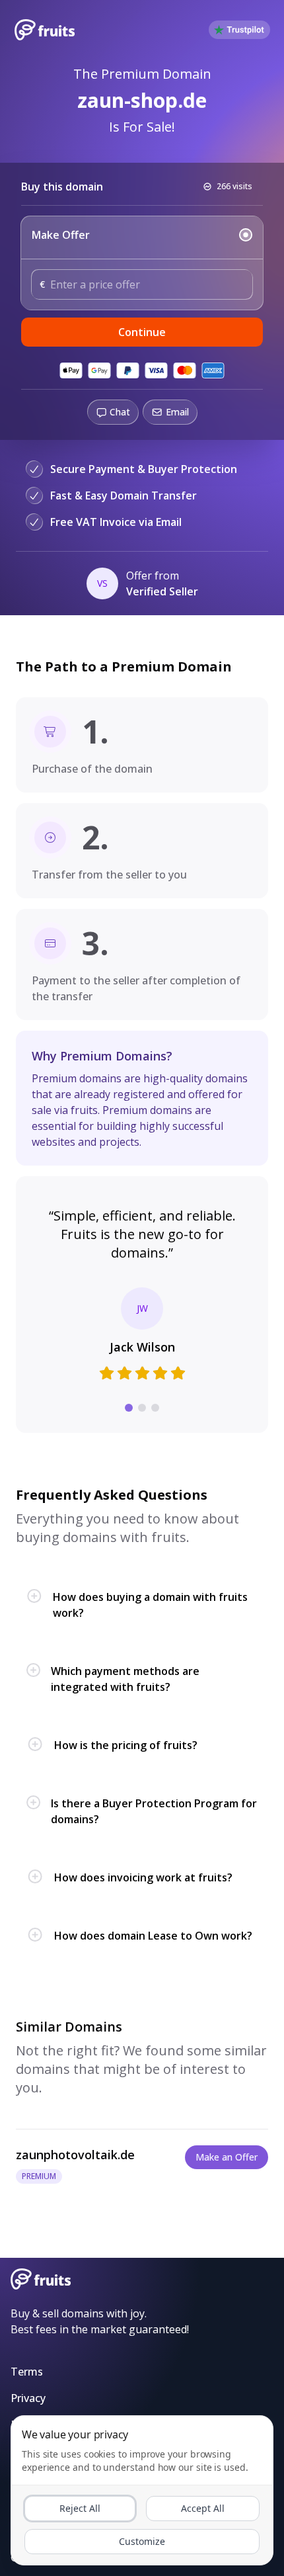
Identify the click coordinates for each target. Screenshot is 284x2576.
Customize (142, 2541)
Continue (142, 332)
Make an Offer (227, 2157)
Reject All (80, 2508)
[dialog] (142, 2490)
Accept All (203, 2508)
